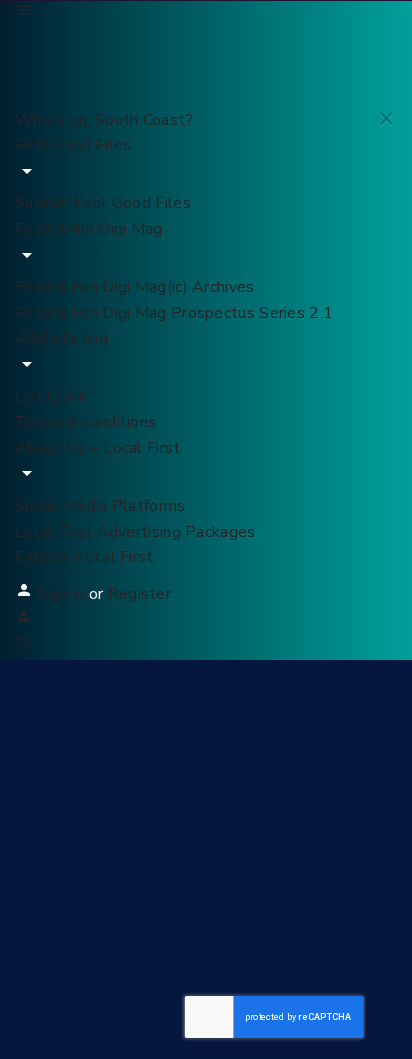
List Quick (51, 397)
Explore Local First (84, 557)
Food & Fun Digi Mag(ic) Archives (135, 287)
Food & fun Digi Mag (89, 229)
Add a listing (61, 338)
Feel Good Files (73, 145)
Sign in (62, 594)
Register (139, 594)
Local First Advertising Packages (135, 532)
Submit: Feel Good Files (103, 203)
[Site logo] (165, 46)
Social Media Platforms (100, 506)
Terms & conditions (85, 422)
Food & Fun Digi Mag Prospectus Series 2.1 (174, 313)
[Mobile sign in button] (24, 620)
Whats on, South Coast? (104, 120)
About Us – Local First (98, 448)
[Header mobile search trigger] (24, 647)
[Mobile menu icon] (206, 14)
